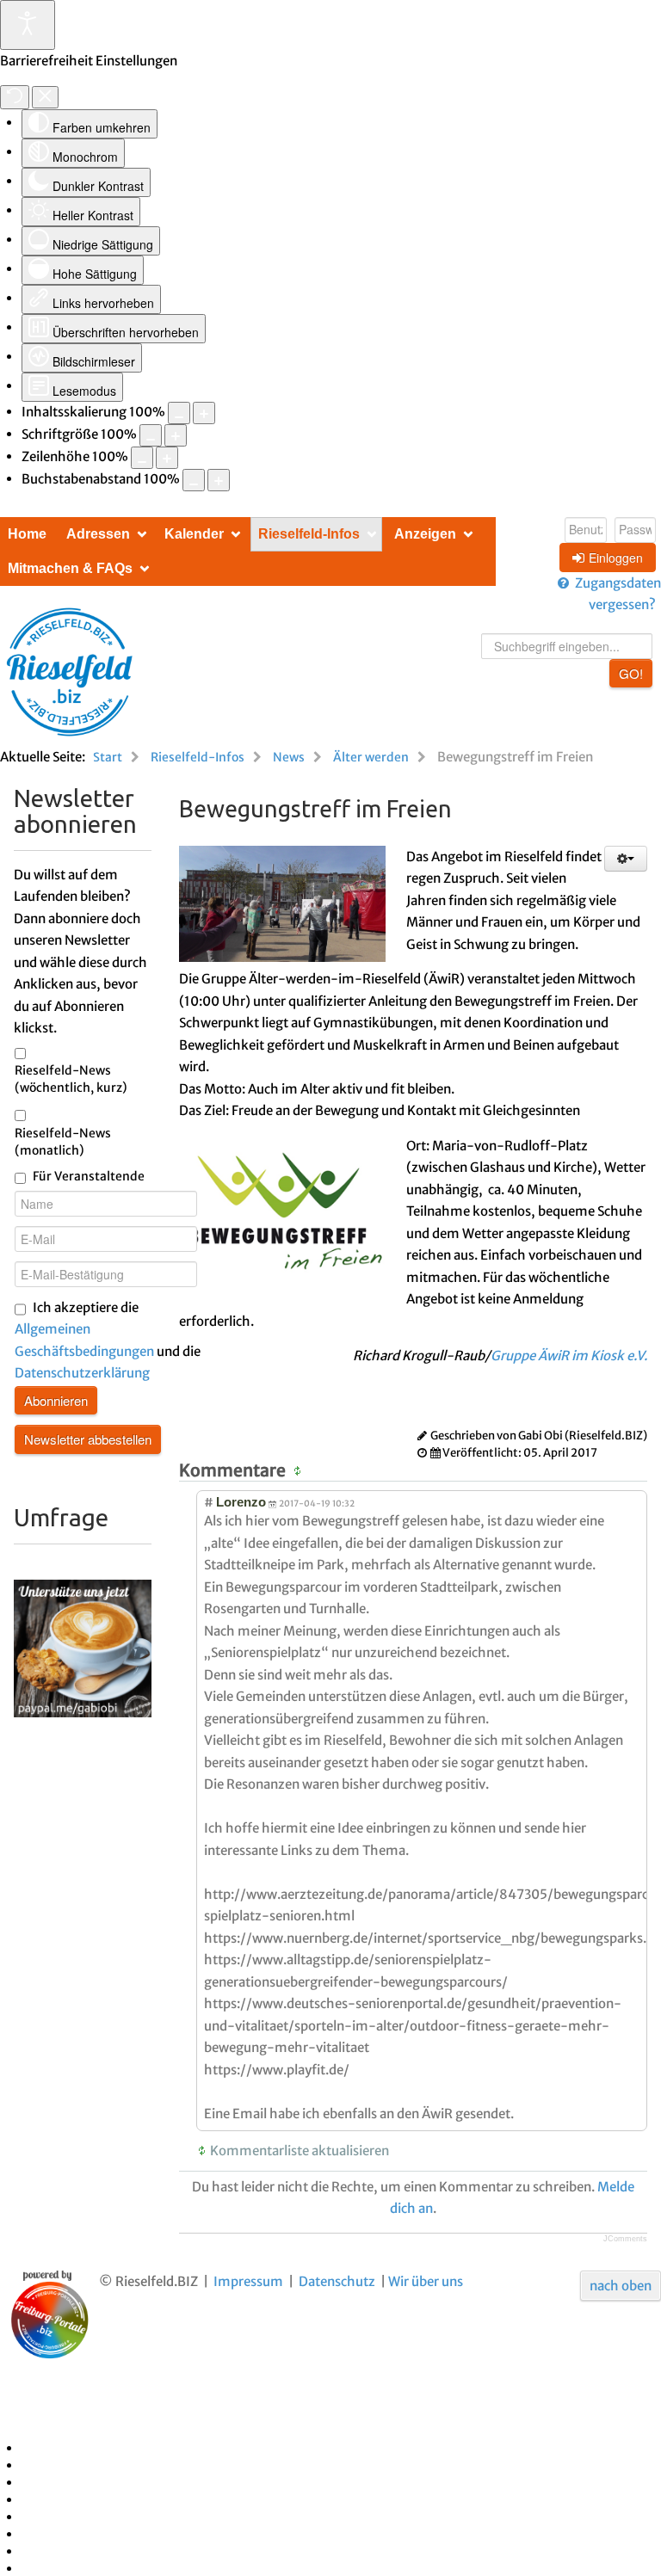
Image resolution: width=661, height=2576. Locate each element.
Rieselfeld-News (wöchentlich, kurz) (71, 1079)
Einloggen (616, 558)
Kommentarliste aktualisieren (300, 2151)
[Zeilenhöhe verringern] (142, 458)
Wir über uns (426, 2281)
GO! (631, 673)
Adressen (98, 534)
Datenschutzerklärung (82, 1373)
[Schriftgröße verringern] (151, 435)
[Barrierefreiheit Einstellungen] (28, 25)
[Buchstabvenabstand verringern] (194, 480)
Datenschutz (337, 2281)
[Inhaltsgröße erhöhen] (204, 413)
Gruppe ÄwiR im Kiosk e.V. (569, 1356)
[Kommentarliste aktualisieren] (300, 1470)
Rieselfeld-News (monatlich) (63, 1142)
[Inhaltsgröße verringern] (179, 413)
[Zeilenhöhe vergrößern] (167, 458)
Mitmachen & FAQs (70, 568)
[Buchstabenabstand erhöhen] (219, 480)
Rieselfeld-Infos (309, 534)
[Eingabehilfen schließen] (45, 97)
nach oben (621, 2286)
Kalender (194, 534)
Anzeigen (425, 534)
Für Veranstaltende (89, 1176)
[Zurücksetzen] (15, 97)
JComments (625, 2239)
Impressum (248, 2281)
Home (27, 534)
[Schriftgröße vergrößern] (176, 435)
